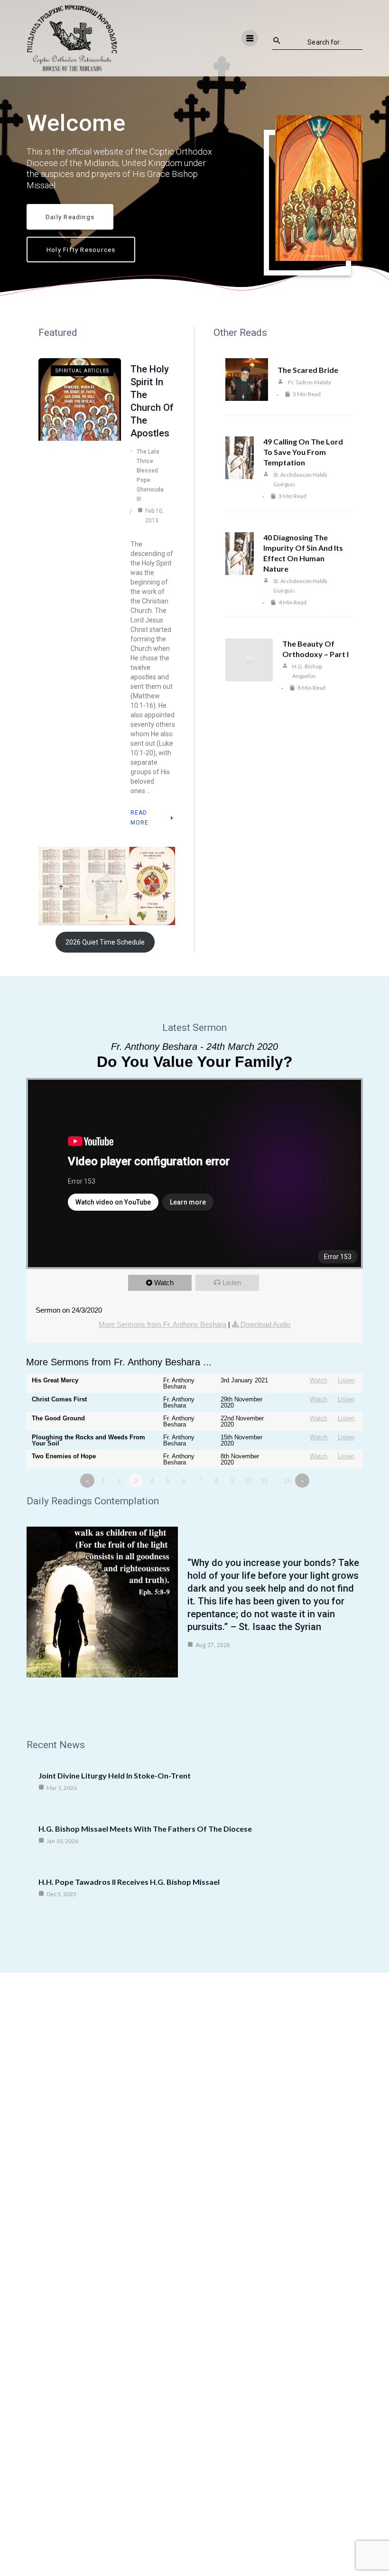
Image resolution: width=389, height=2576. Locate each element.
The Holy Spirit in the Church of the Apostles (152, 401)
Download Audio (265, 1324)
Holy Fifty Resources (81, 250)
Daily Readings (70, 217)
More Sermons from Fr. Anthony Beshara (162, 1324)
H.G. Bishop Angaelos (307, 671)
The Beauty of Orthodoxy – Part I (315, 649)
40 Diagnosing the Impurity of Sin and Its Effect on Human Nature (303, 553)
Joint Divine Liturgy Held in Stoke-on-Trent (115, 1775)
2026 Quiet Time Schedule (105, 942)
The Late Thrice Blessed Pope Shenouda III (150, 475)
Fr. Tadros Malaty (310, 382)
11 (264, 1481)
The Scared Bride (308, 370)
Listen (232, 1283)
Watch (164, 1283)
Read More (139, 818)
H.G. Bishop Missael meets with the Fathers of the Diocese (145, 1829)
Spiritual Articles (82, 371)
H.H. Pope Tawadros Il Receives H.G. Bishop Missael (129, 1882)
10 (249, 1481)
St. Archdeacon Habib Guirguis (300, 479)
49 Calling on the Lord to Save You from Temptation (303, 452)
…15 (284, 1481)
